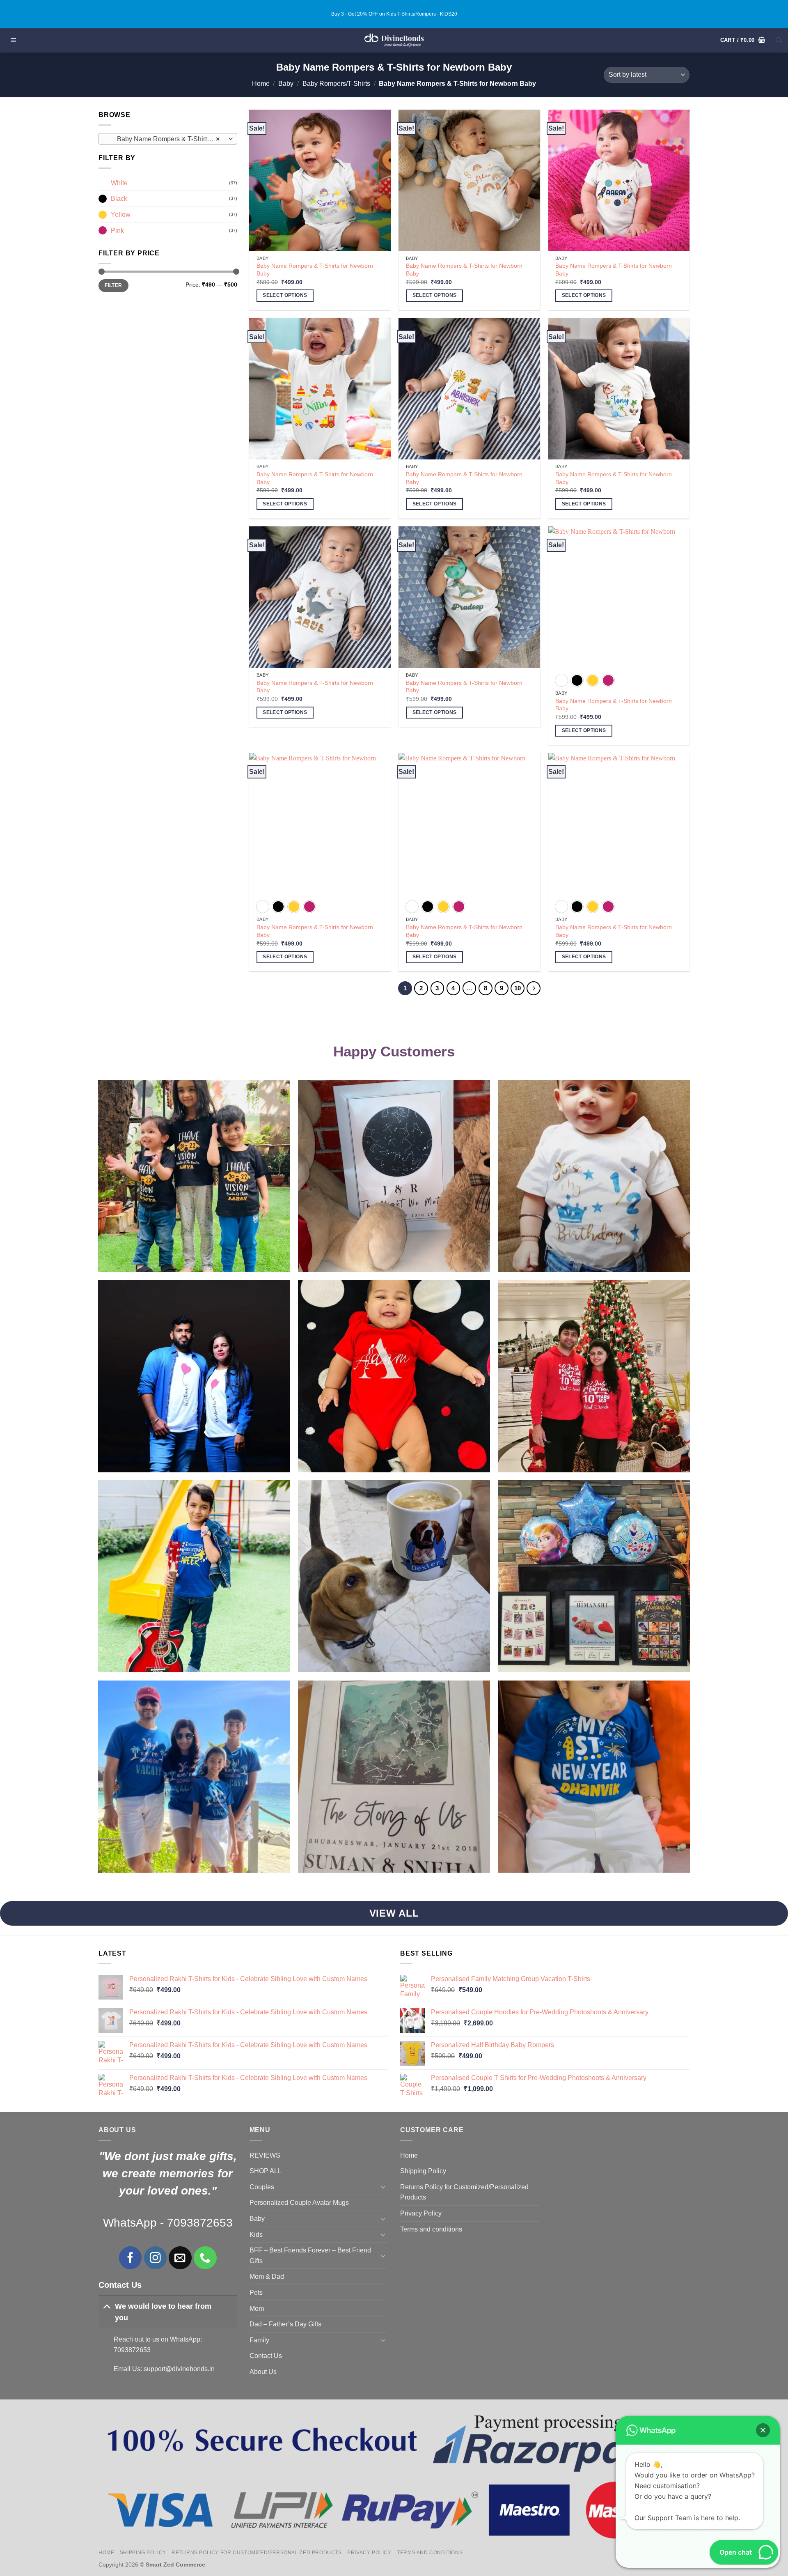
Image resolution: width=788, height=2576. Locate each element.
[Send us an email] (180, 2258)
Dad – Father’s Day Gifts (285, 2324)
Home (261, 84)
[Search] (779, 40)
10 (518, 988)
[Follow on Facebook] (130, 2258)
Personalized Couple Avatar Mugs (299, 2203)
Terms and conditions (431, 2229)
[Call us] (205, 2258)
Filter (113, 285)
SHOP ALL (266, 2171)
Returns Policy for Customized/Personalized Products (464, 2192)
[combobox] (168, 139)
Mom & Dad (267, 2276)
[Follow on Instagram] (155, 2258)
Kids (256, 2235)
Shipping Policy (423, 2171)
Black (119, 199)
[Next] (534, 988)
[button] (14, 40)
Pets (256, 2292)
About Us (263, 2372)
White (119, 183)
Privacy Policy (421, 2213)
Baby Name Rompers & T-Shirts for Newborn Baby (315, 270)
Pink (117, 231)
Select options (285, 295)
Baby (286, 84)
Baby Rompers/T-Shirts (336, 84)
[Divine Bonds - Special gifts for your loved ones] (394, 40)
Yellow (121, 215)
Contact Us (266, 2356)
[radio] (561, 680)
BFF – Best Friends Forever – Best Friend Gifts (310, 2256)
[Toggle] (107, 2306)
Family (259, 2340)
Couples (262, 2187)
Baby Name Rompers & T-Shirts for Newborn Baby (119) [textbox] (167, 139)
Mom (257, 2309)
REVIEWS (265, 2155)
